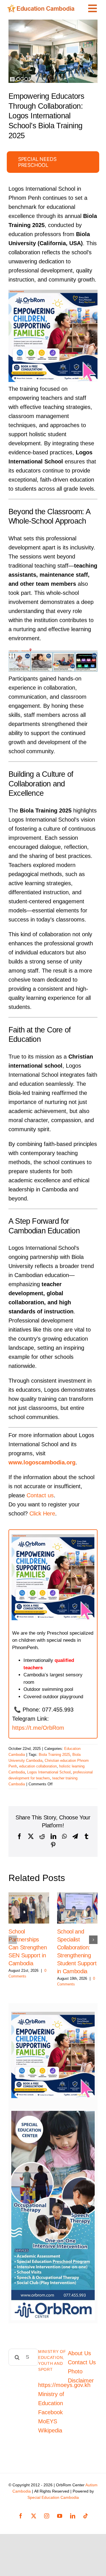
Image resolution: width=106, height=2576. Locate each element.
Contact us (40, 1495)
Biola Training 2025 (54, 1755)
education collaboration (38, 1766)
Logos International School (49, 1772)
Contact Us (82, 2362)
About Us (79, 2353)
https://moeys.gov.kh (64, 2385)
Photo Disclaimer (81, 2376)
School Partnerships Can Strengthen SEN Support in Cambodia (28, 1947)
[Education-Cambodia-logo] (42, 7)
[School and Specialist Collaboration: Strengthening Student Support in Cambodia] (77, 1908)
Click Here (42, 1513)
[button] (13, 1940)
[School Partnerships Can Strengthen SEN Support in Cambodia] (29, 1908)
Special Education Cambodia (53, 2497)
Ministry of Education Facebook (51, 2403)
